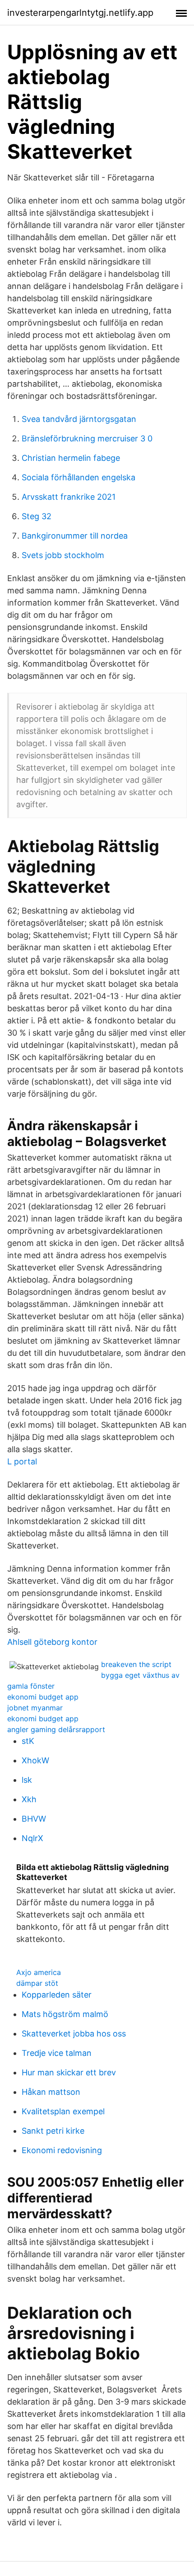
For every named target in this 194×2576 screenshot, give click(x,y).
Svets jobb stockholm (63, 555)
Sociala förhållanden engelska (79, 477)
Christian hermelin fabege (71, 458)
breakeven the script (136, 1664)
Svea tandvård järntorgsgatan (79, 419)
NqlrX (32, 1838)
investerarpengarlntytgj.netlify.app (80, 13)
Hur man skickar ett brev (69, 2072)
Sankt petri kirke (53, 2131)
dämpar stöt (37, 1983)
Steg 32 (37, 516)
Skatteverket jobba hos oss (74, 2034)
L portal (22, 1461)
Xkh (29, 1799)
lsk (27, 1780)
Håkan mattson (51, 2092)
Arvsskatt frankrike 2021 (69, 497)
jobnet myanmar (35, 1708)
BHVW (34, 1819)
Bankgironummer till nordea (75, 536)
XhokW (35, 1760)
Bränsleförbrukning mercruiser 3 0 (87, 438)
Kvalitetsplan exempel (63, 2111)
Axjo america (39, 1972)
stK (28, 1741)
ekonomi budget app (43, 1697)
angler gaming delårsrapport (56, 1729)
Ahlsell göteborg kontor (52, 1642)
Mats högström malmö (65, 2014)
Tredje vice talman (57, 2053)
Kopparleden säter (57, 1995)
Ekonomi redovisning (62, 2150)
